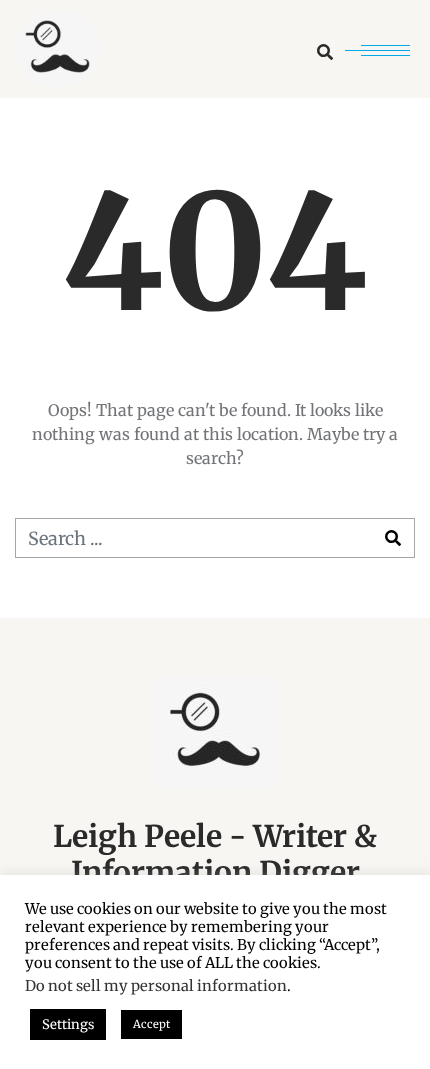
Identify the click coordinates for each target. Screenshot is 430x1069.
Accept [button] (151, 1024)
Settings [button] (68, 1024)
